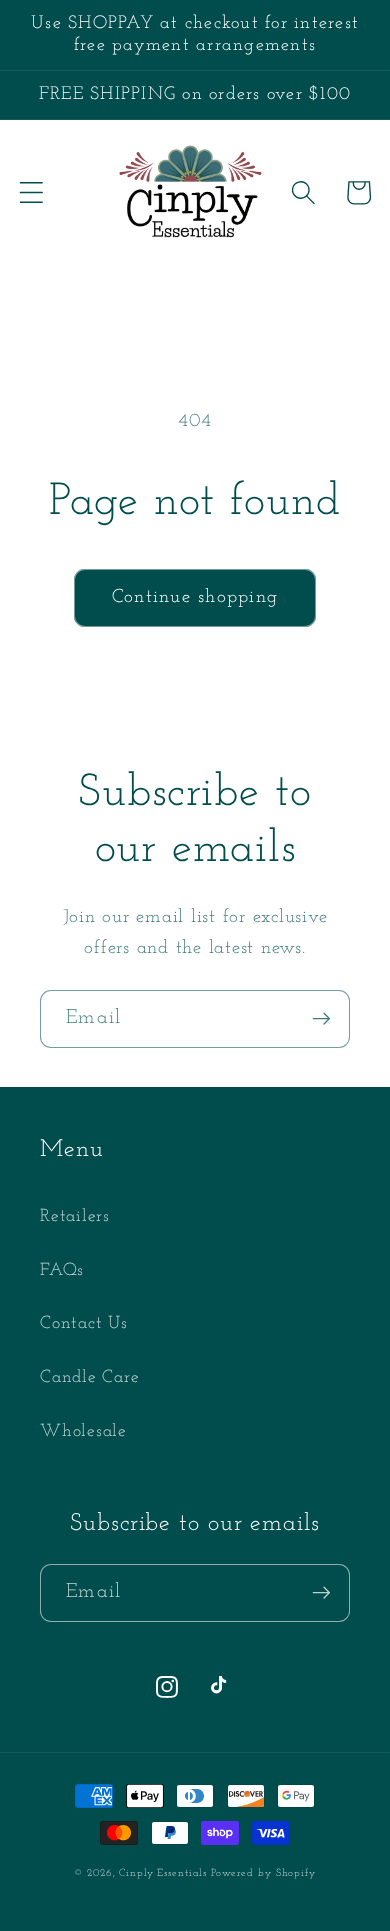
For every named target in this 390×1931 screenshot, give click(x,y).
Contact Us (84, 1323)
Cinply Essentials (165, 1873)
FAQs (62, 1270)
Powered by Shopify (263, 1873)
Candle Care (89, 1377)
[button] (31, 192)
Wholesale (83, 1431)
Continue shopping (195, 597)
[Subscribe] (321, 1019)
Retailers (75, 1216)
